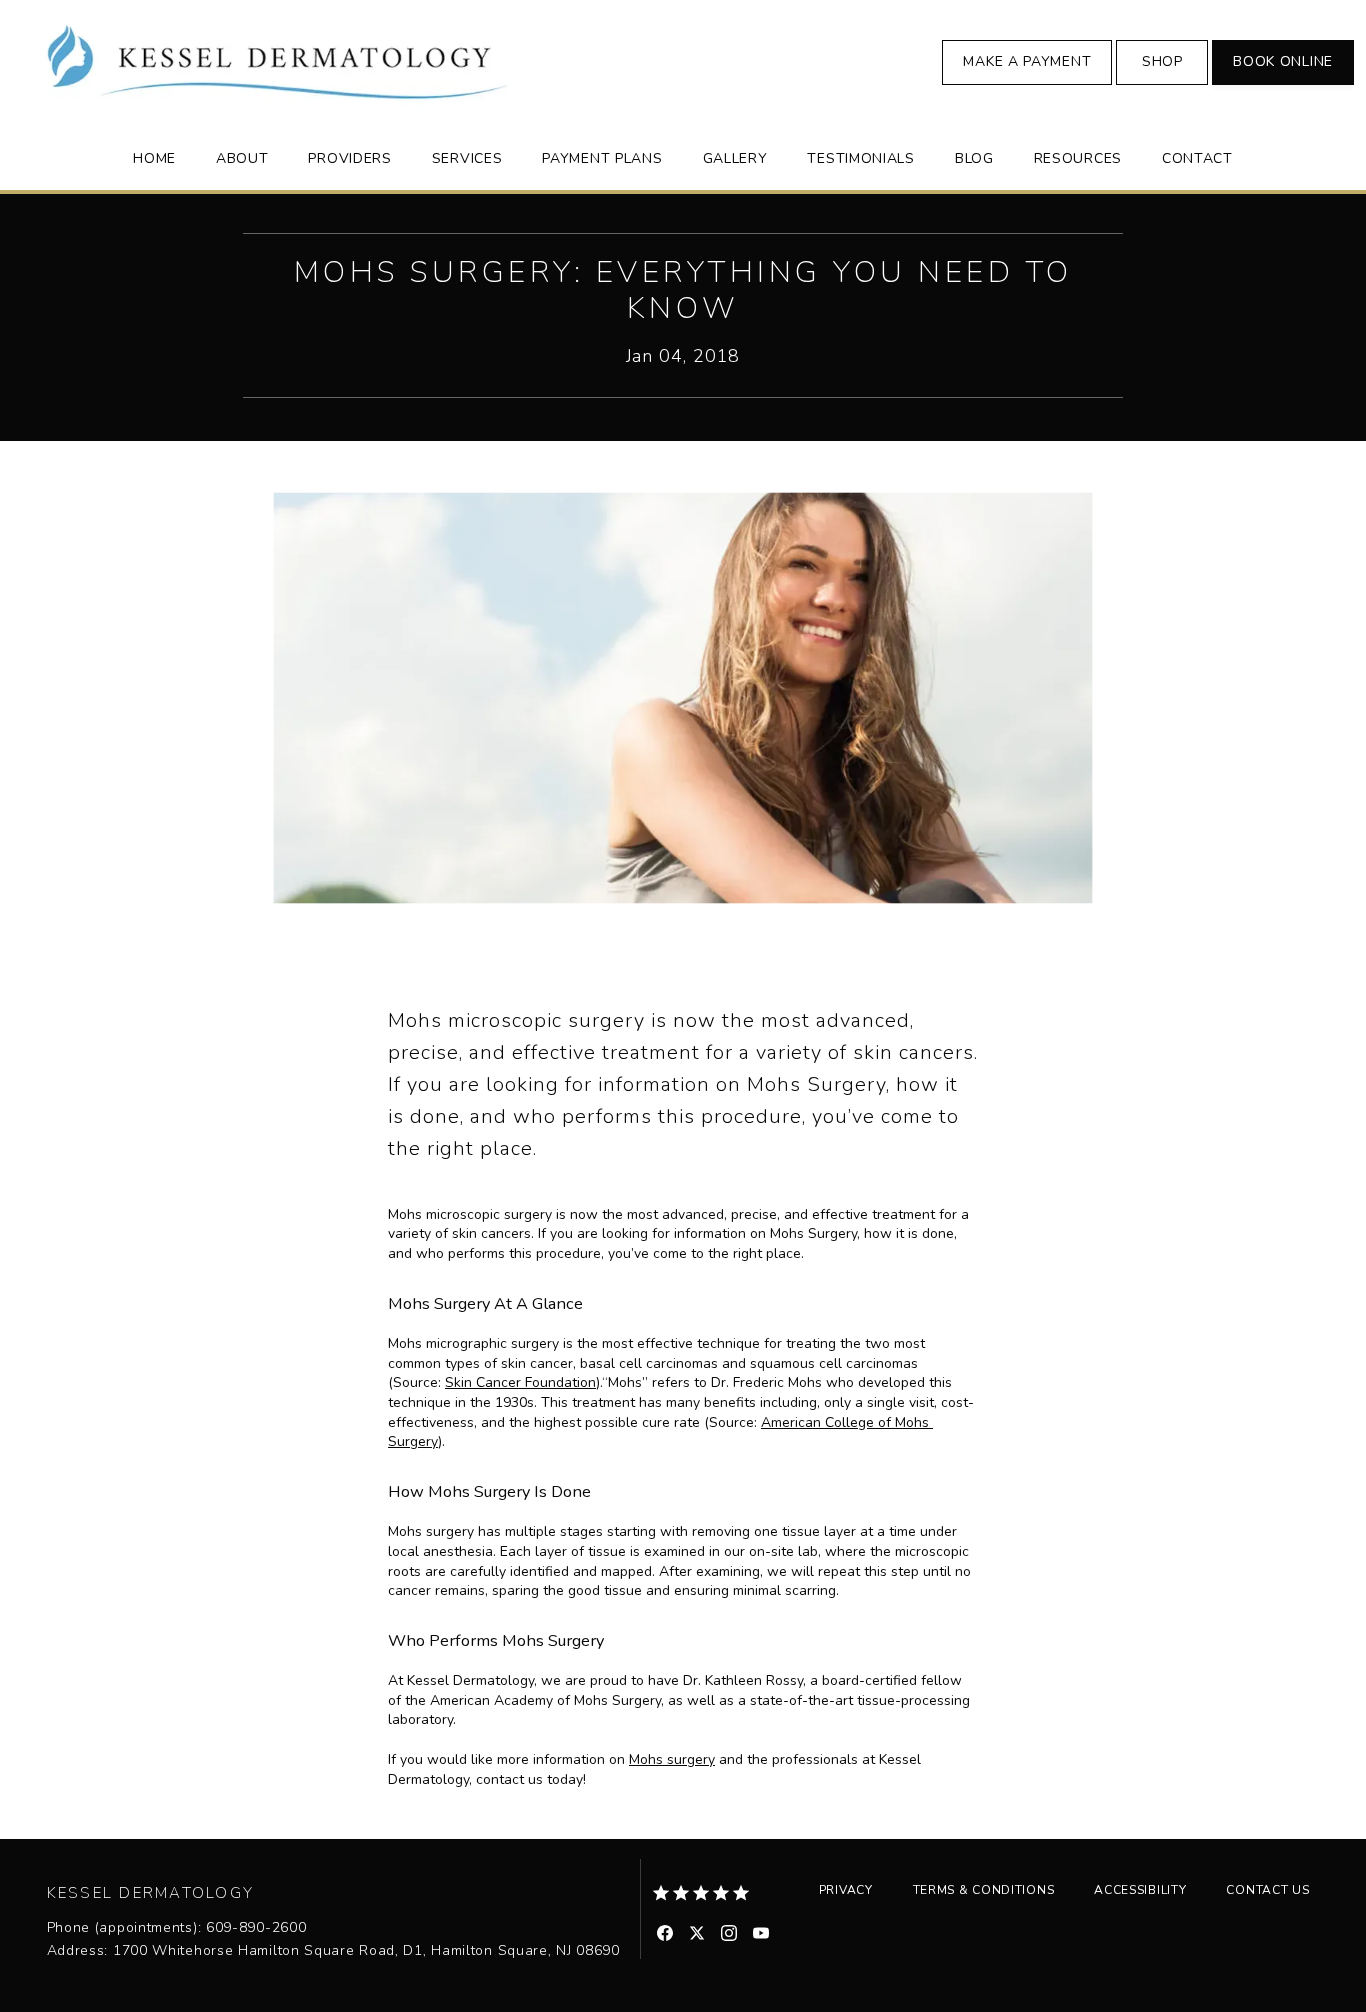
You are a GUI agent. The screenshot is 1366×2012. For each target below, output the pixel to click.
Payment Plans (602, 158)
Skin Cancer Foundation (520, 1382)
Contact (1197, 158)
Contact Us (1267, 1890)
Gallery (735, 158)
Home (154, 158)
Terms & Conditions (984, 1890)
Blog (974, 158)
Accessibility (1140, 1890)
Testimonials (860, 158)
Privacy (846, 1890)
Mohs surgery (672, 1759)
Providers (349, 158)
